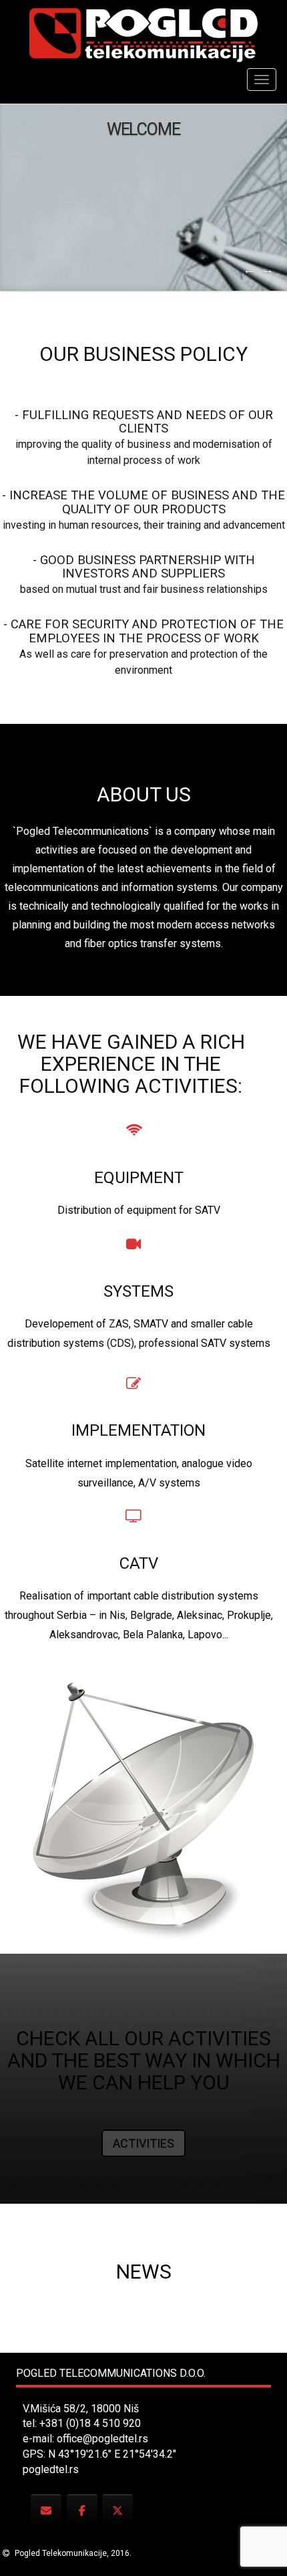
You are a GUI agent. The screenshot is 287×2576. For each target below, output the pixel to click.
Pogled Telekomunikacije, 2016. (72, 2553)
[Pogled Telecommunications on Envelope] (46, 2511)
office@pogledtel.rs (102, 2439)
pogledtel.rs (51, 2469)
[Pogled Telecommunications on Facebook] (82, 2511)
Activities (143, 2143)
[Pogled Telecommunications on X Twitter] (117, 2511)
